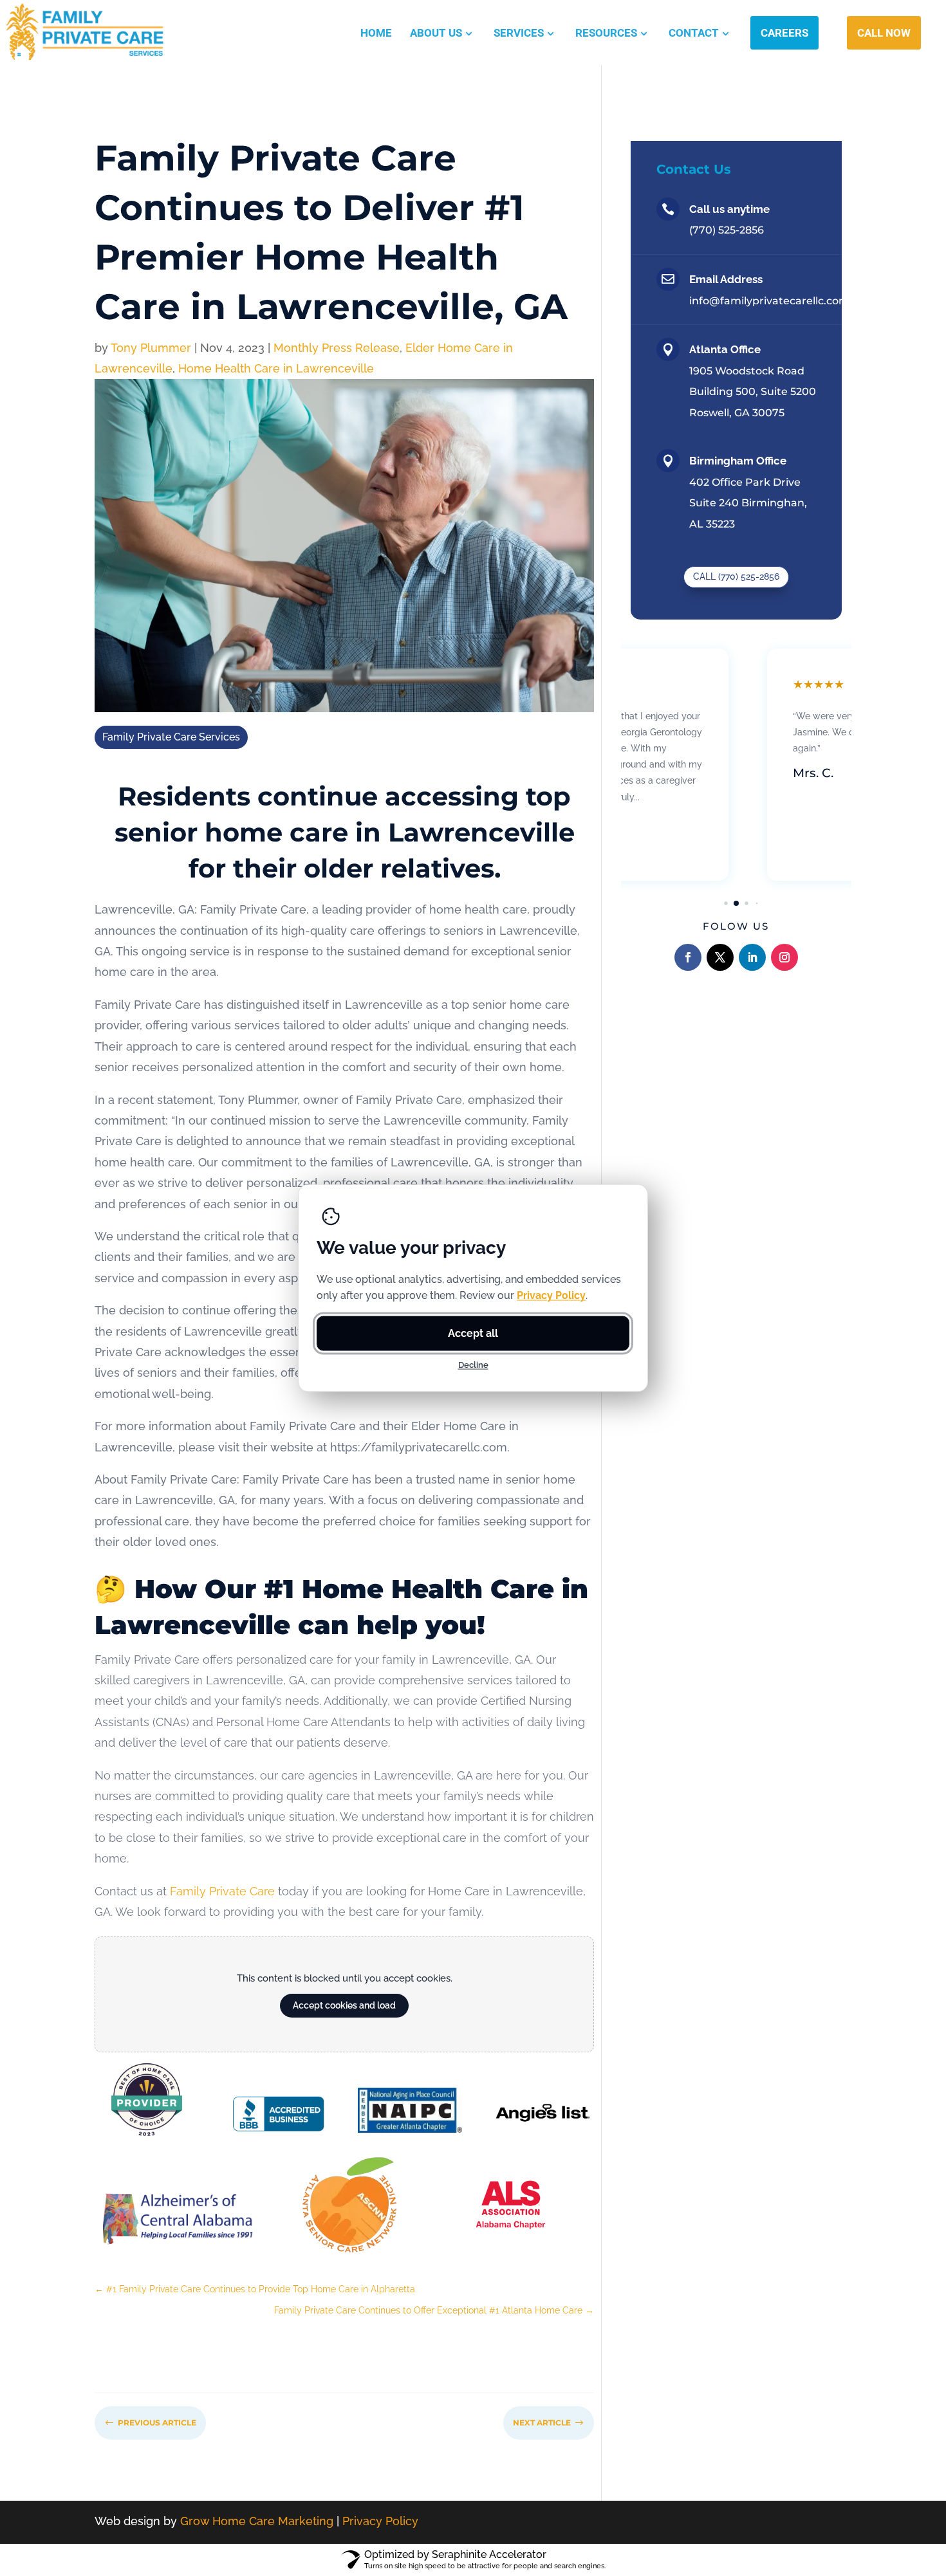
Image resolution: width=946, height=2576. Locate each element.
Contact (694, 33)
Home (376, 33)
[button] (726, 903)
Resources (606, 33)
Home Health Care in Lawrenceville (276, 368)
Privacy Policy (380, 2521)
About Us (436, 33)
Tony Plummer (151, 348)
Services (519, 33)
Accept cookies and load (344, 2005)
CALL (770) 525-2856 (736, 576)
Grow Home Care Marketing (257, 2521)
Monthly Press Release (337, 348)
